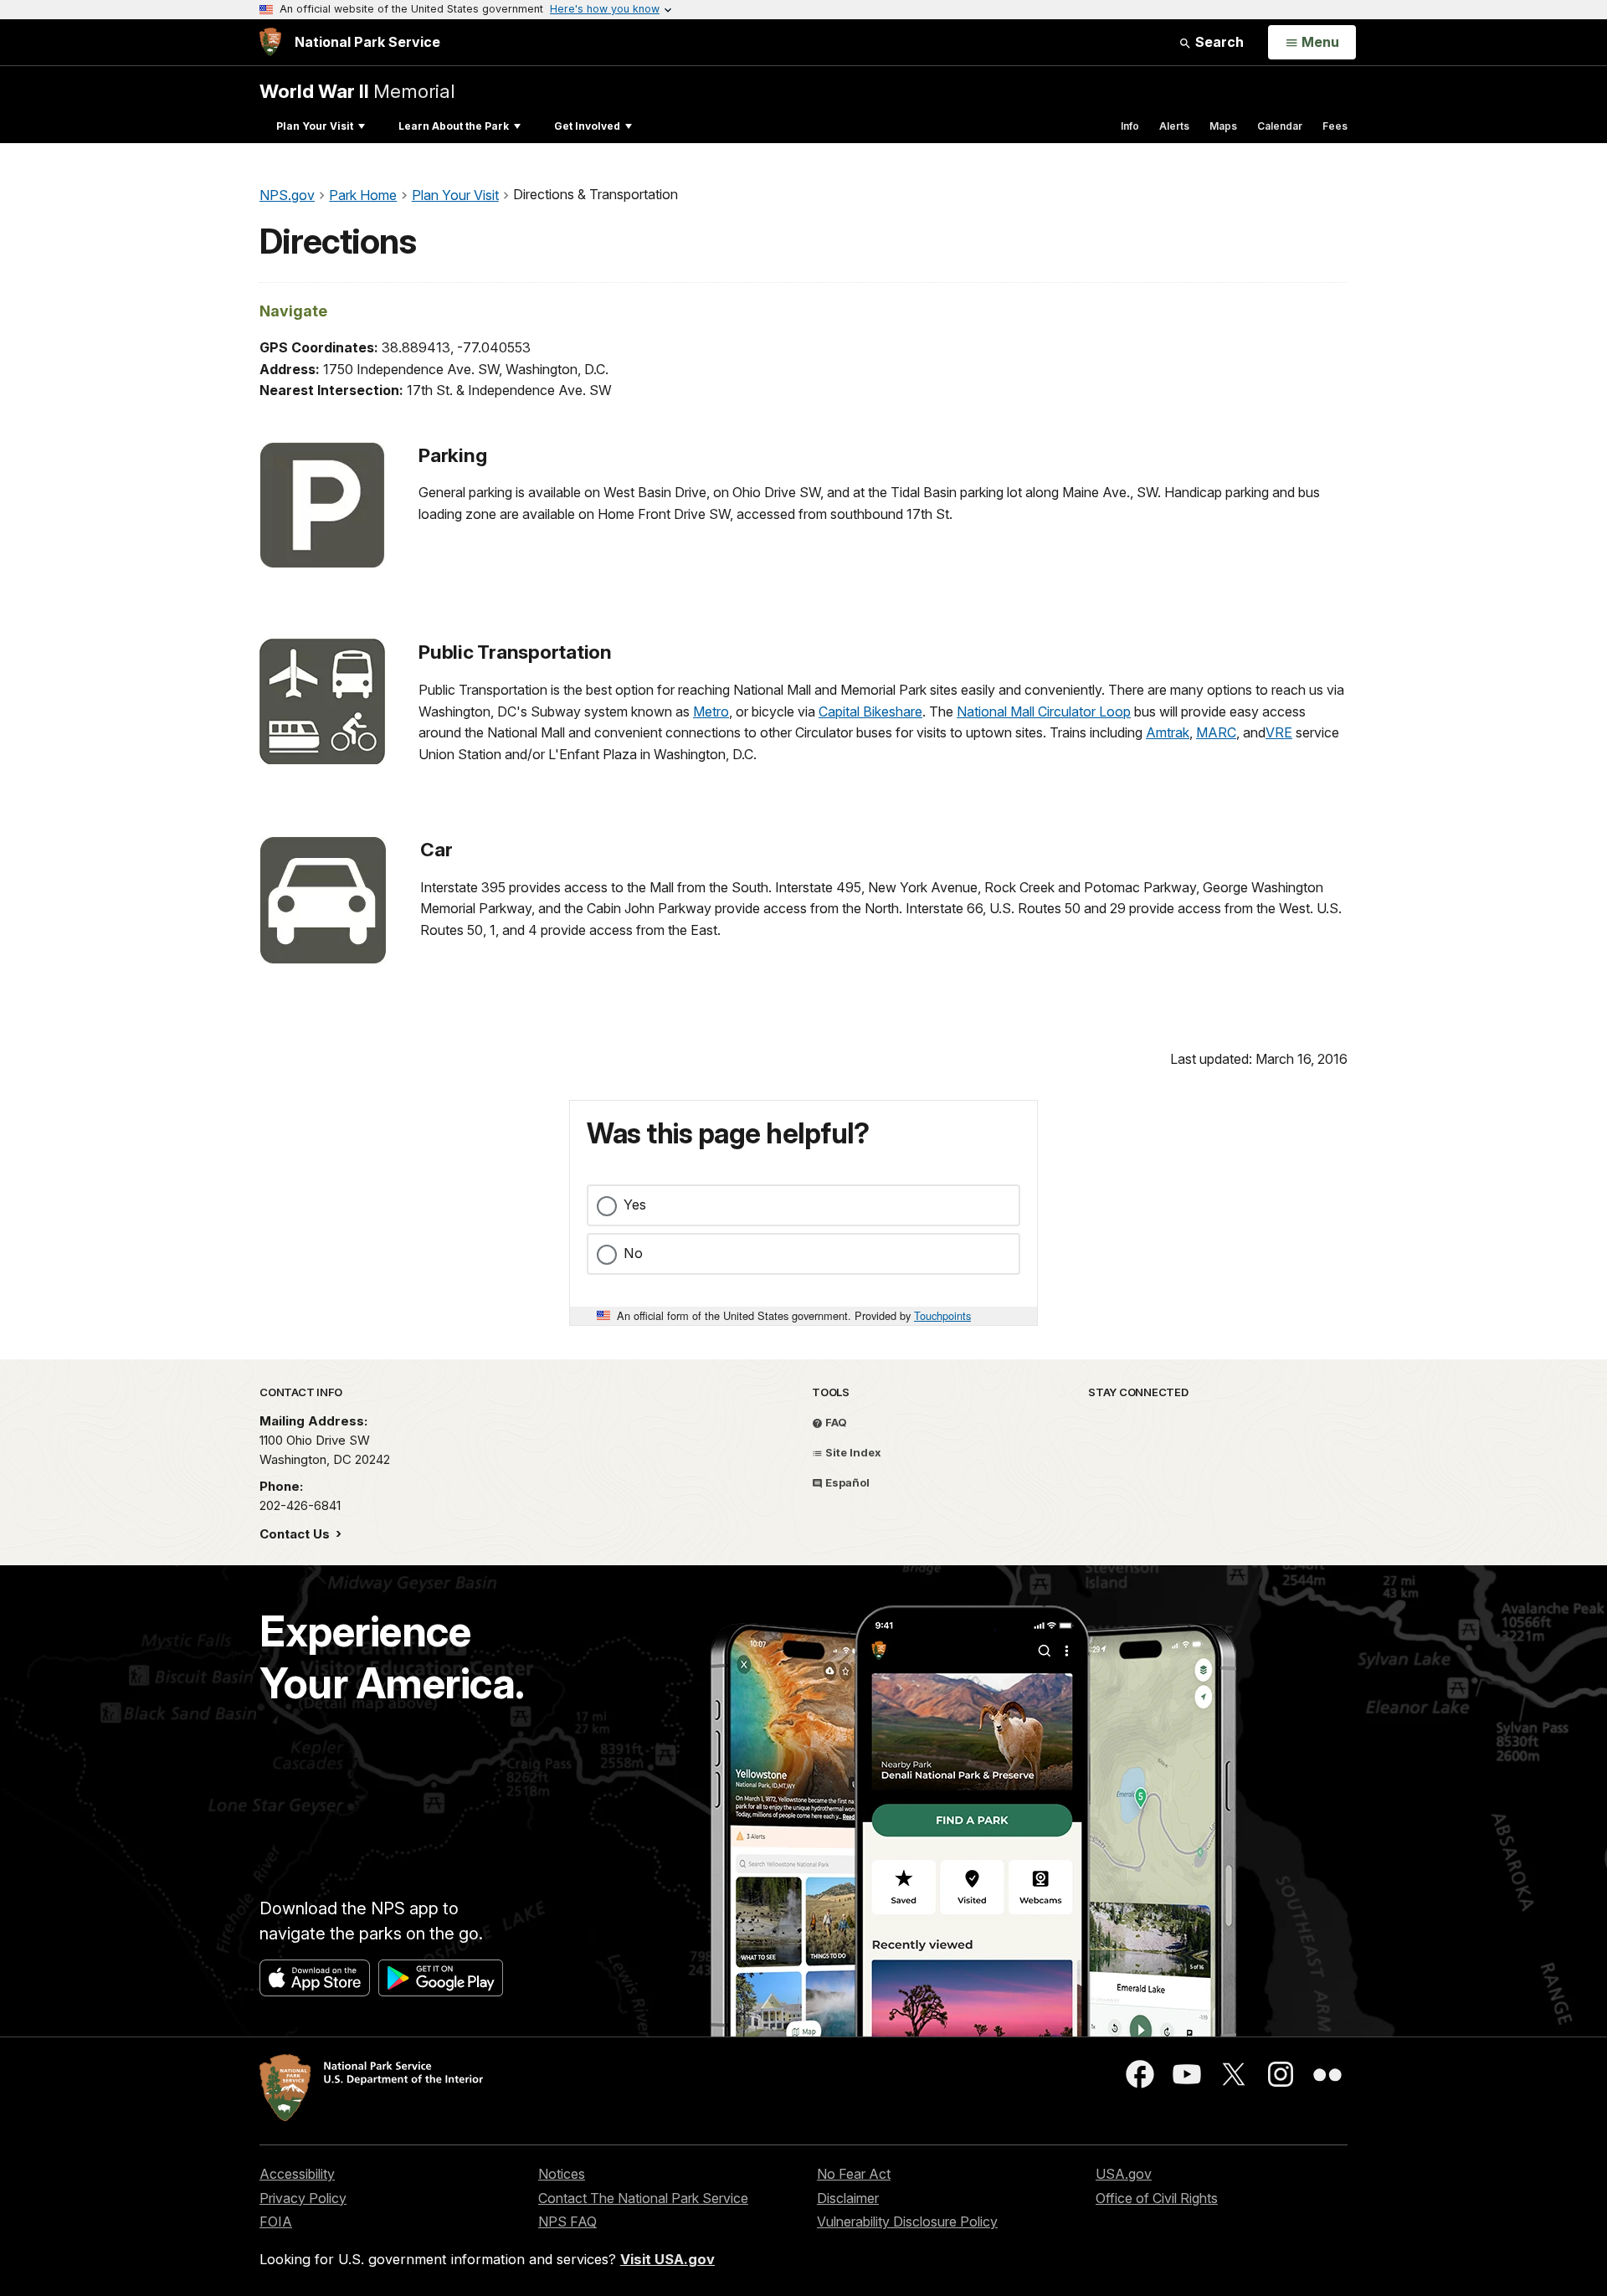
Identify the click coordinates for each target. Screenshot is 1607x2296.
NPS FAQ (567, 2222)
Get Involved (587, 126)
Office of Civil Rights (1157, 2198)
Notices (562, 2174)
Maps (1223, 126)
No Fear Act (854, 2174)
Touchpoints (942, 1315)
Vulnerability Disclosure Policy (907, 2222)
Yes (635, 1205)
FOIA (276, 2222)
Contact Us (296, 1534)
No (633, 1253)
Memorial (357, 91)
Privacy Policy (303, 2198)
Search (1218, 42)
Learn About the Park (454, 126)
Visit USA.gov (667, 2259)
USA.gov (1124, 2174)
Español (846, 1482)
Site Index (852, 1452)
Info (1130, 126)
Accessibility (297, 2174)
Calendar (1280, 126)
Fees (1335, 126)
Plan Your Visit (315, 126)
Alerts (1174, 126)
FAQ (835, 1422)
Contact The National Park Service (643, 2198)
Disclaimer (848, 2198)
